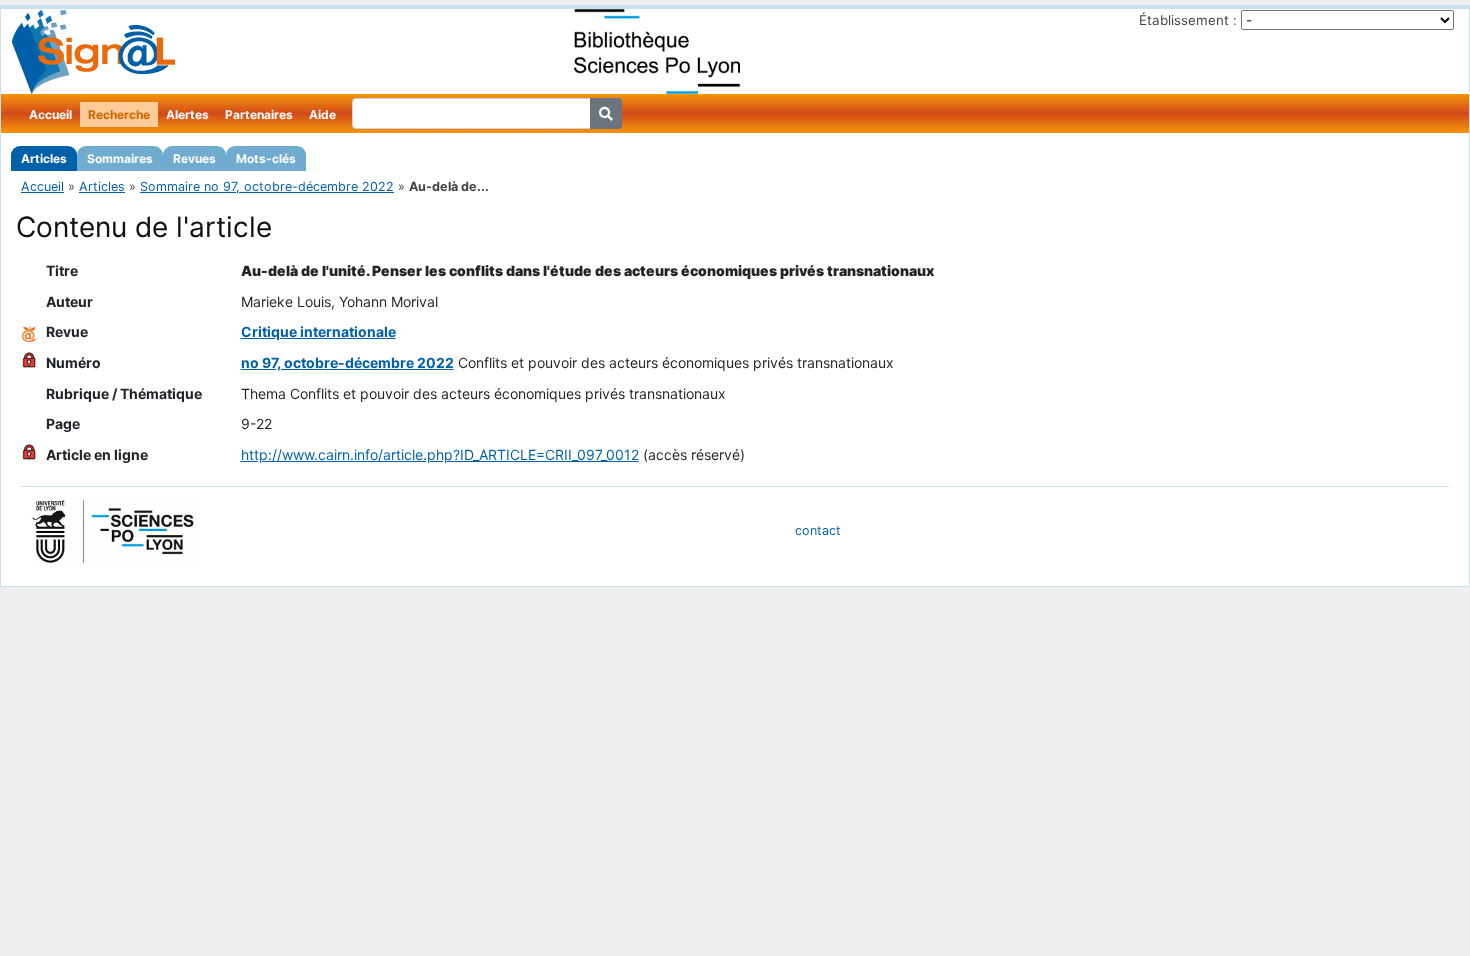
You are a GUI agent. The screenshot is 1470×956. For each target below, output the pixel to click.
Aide (322, 114)
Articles (44, 158)
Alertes (187, 114)
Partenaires (259, 114)
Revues (194, 158)
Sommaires (120, 158)
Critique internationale (318, 331)
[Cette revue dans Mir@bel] (29, 331)
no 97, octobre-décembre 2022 (347, 362)
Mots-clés (266, 158)
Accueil (50, 114)
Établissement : (1188, 20)
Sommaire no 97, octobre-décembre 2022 (267, 186)
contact (818, 530)
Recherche (119, 114)
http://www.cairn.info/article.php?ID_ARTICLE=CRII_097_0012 (440, 454)
